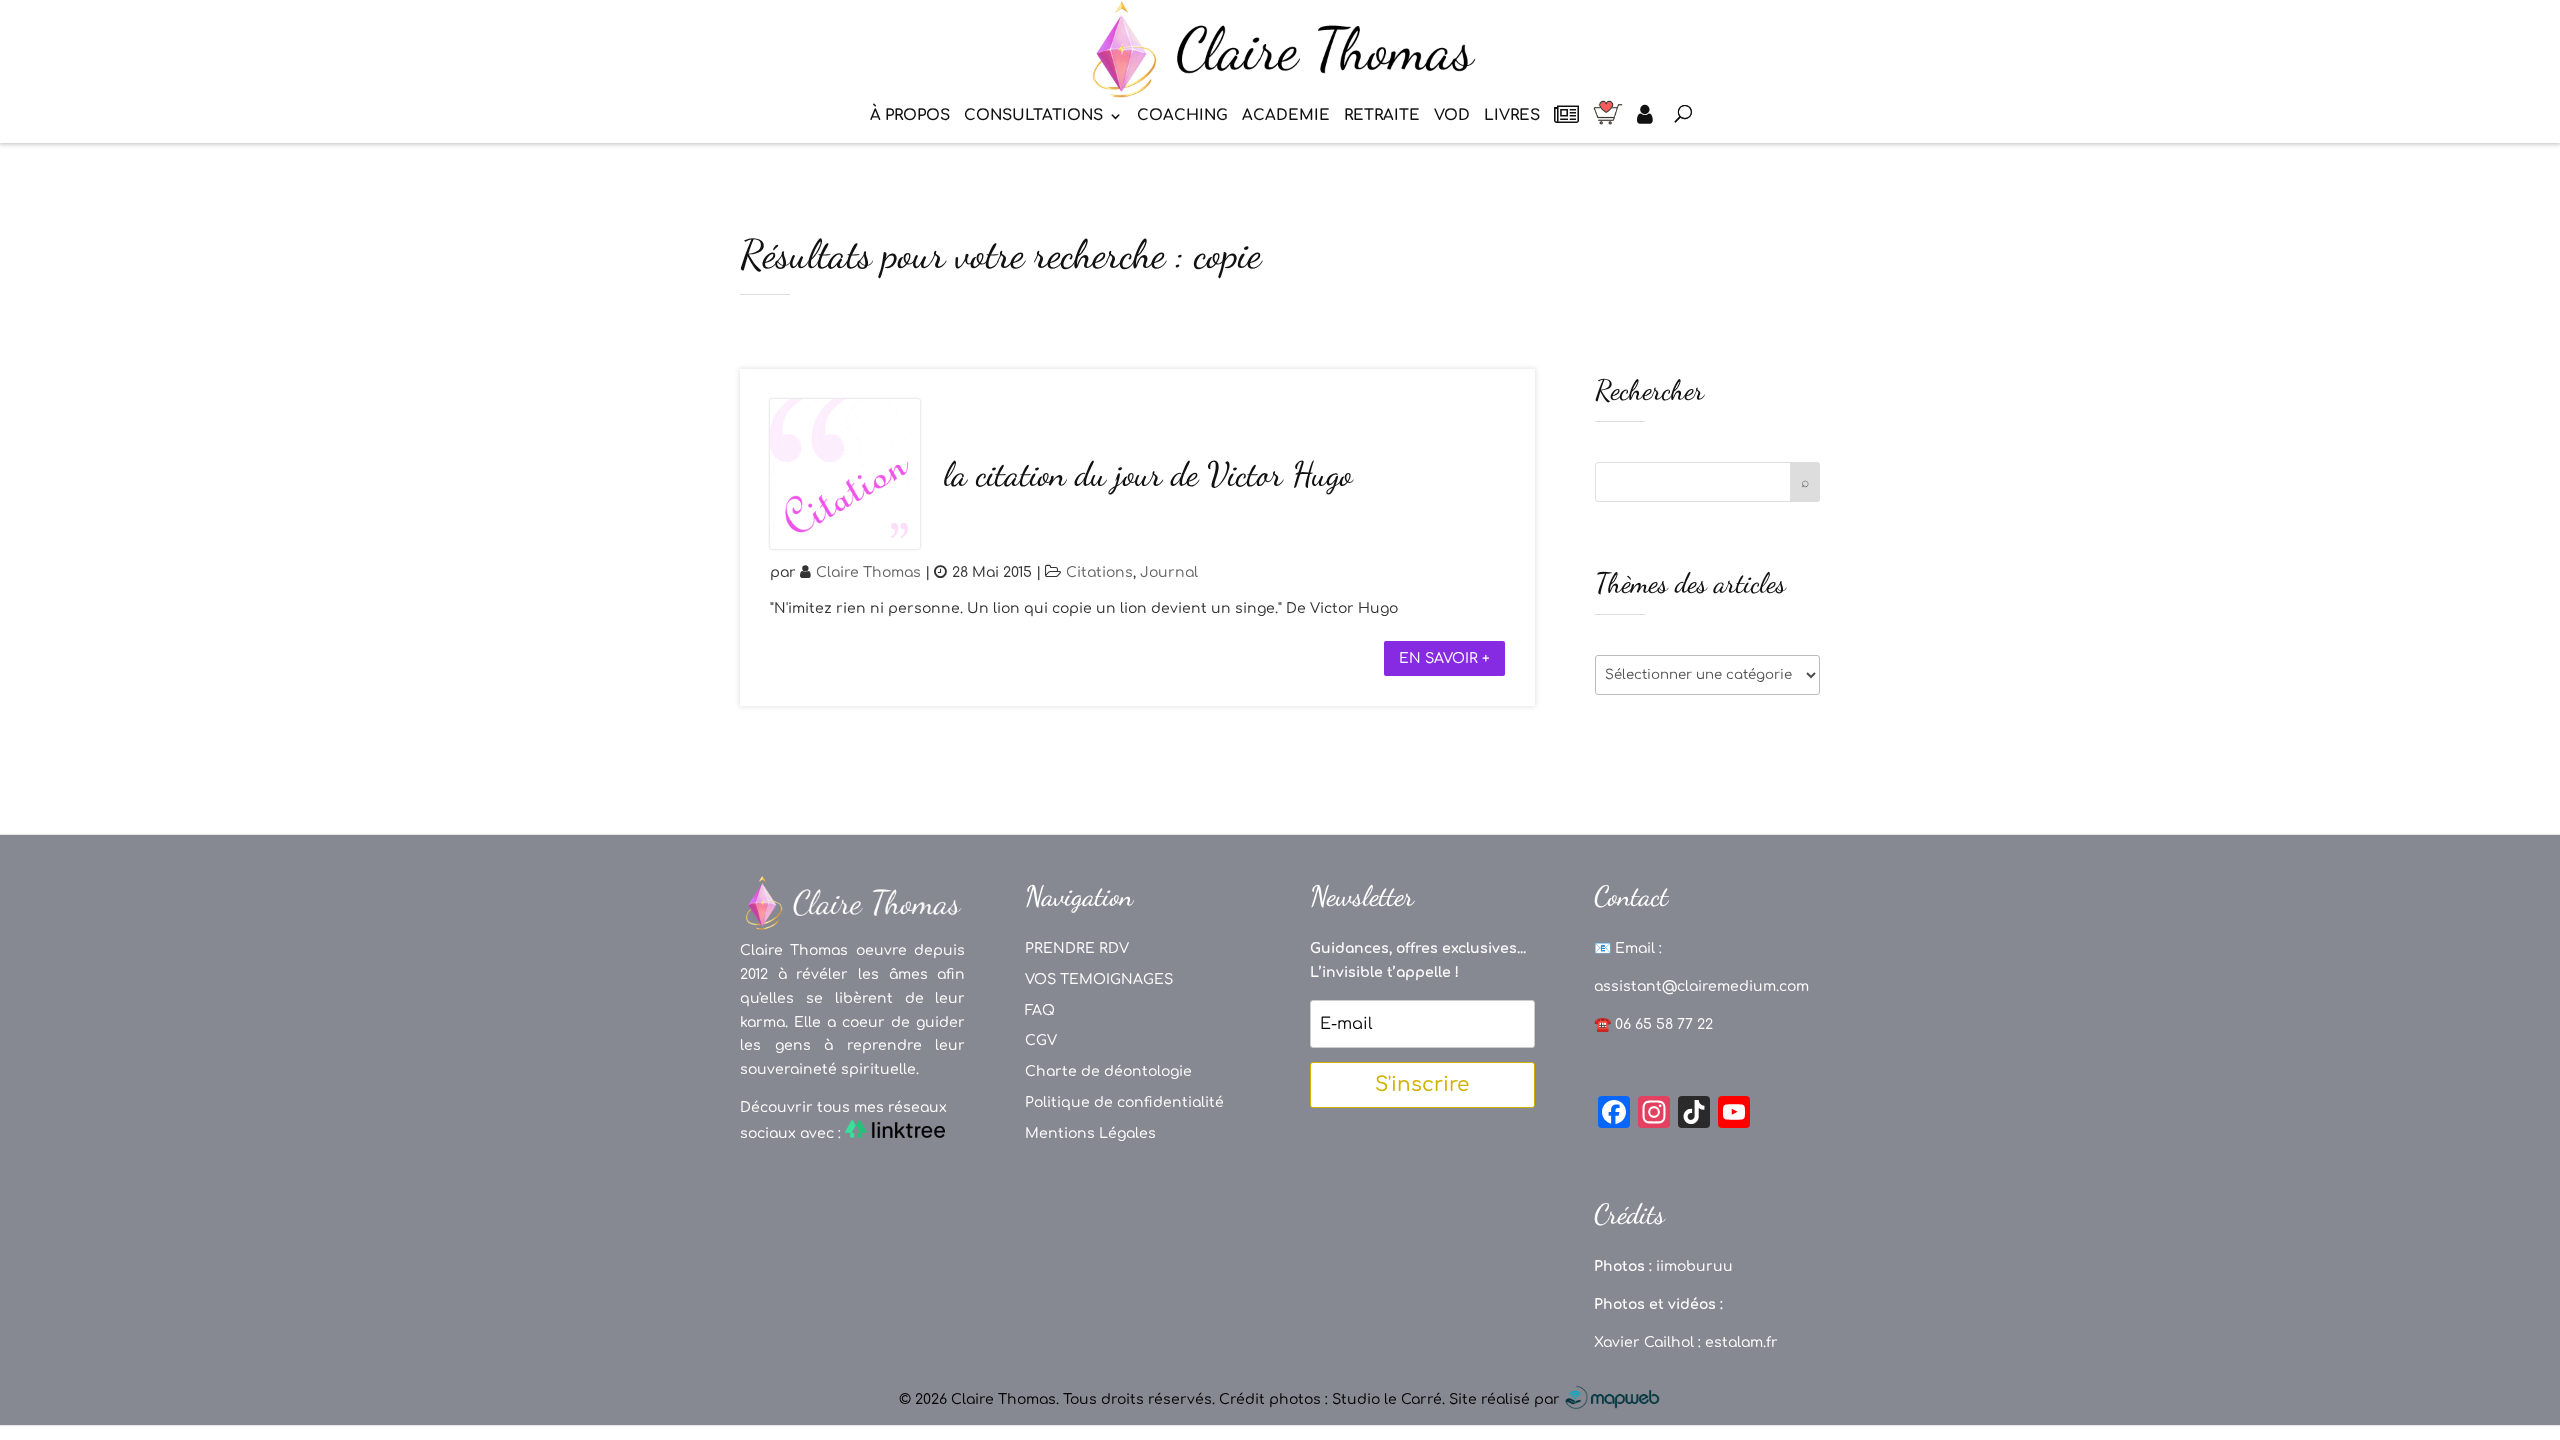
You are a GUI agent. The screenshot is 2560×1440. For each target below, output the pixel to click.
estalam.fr (1741, 1342)
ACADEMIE (1286, 116)
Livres (1512, 116)
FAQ (1040, 1010)
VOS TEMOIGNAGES (1099, 979)
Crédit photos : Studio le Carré (1330, 1399)
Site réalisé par (1506, 1399)
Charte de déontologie (1108, 1071)
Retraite (1382, 116)
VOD (1452, 116)
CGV (1041, 1040)
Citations (1099, 572)
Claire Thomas (868, 572)
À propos (910, 116)
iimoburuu (1694, 1266)
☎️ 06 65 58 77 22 (1653, 1024)
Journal (1169, 572)
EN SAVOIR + (1444, 658)
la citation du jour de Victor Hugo (1148, 474)
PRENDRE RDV (1077, 948)
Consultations (1033, 116)
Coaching (1182, 116)
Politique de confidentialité (1124, 1102)
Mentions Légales (1090, 1133)
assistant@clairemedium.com (1701, 986)
